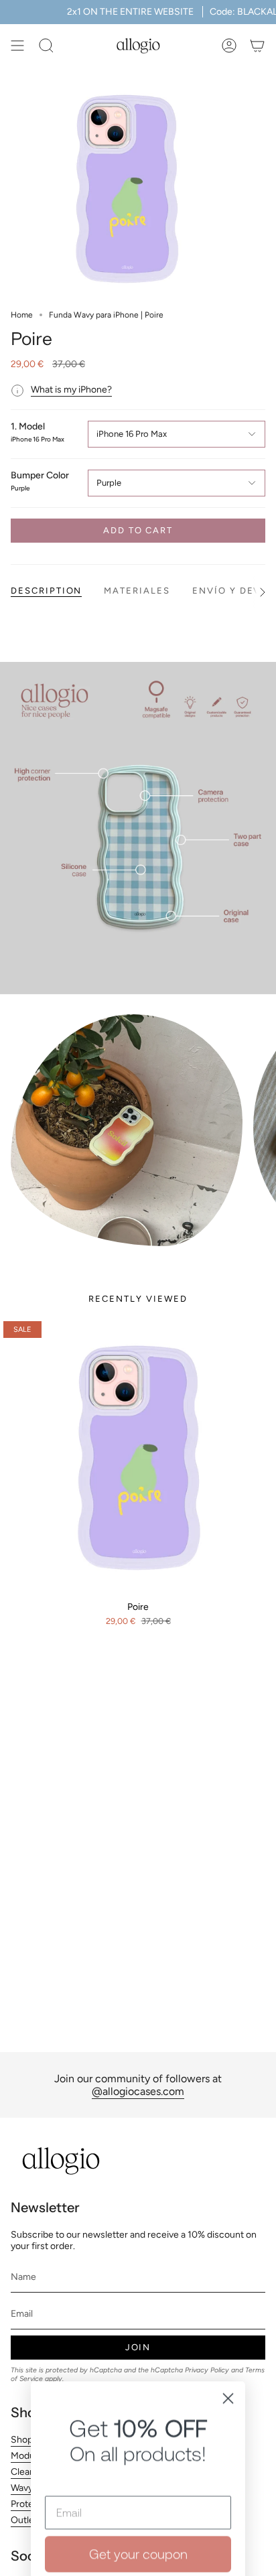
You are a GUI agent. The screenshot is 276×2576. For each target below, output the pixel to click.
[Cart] (257, 46)
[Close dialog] (228, 2198)
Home (22, 315)
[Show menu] (17, 46)
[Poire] (138, 1456)
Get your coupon (138, 2354)
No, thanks (138, 2465)
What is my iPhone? (71, 390)
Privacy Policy (164, 2418)
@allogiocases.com (138, 2091)
